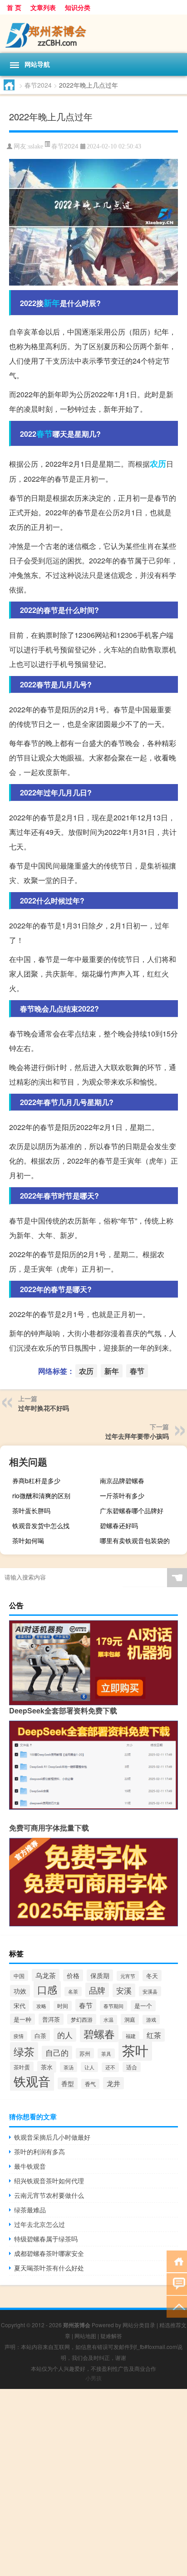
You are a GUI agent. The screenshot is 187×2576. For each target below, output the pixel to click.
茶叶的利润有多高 (39, 2152)
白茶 (40, 2036)
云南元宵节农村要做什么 (49, 2195)
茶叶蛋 (22, 2067)
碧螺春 (99, 2033)
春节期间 (113, 2006)
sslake (36, 146)
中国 (19, 1976)
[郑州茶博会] (93, 34)
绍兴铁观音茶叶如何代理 (49, 2181)
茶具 (106, 2053)
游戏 (151, 2020)
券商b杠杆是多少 (36, 1480)
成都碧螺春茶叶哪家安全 (49, 2253)
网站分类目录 (139, 2325)
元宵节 (128, 1976)
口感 (47, 1989)
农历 (158, 464)
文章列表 (43, 7)
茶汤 (69, 2067)
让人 (89, 2067)
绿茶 (24, 2051)
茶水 (47, 2067)
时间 (63, 2006)
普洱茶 (51, 2019)
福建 (131, 2036)
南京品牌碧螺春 (122, 1480)
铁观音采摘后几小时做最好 (52, 2137)
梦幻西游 (82, 2019)
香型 (68, 2083)
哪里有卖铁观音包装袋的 (135, 1540)
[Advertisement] (93, 2482)
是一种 (22, 2019)
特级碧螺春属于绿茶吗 (46, 2239)
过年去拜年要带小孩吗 (137, 1436)
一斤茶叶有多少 (122, 1495)
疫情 (19, 2036)
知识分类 (78, 7)
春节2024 (38, 85)
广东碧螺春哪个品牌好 (132, 1510)
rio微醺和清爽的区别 (41, 1495)
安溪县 (150, 1991)
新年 (52, 303)
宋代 (20, 2006)
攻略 (41, 2006)
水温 (108, 2020)
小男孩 (93, 2378)
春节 (44, 434)
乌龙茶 (46, 1975)
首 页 (14, 7)
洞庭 (130, 2019)
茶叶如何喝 (28, 1540)
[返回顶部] (177, 2306)
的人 (65, 2035)
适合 (132, 2067)
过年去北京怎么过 (39, 2224)
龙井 (113, 2083)
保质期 (100, 1975)
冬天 (152, 1976)
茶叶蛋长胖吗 (31, 1510)
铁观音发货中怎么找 (41, 1525)
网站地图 (85, 2336)
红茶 (154, 2035)
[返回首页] (177, 2261)
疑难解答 (111, 2336)
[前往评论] (177, 2283)
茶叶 (135, 2050)
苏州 (85, 2053)
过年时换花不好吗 (44, 1408)
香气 (90, 2084)
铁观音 (32, 2081)
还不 (110, 2067)
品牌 (97, 1990)
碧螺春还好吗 (119, 1525)
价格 (73, 1975)
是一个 (143, 2006)
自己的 (57, 2053)
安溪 (124, 1990)
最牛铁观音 (30, 2166)
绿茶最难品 (30, 2210)
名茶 (73, 1991)
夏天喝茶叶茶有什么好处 (49, 2268)
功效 (20, 1991)
